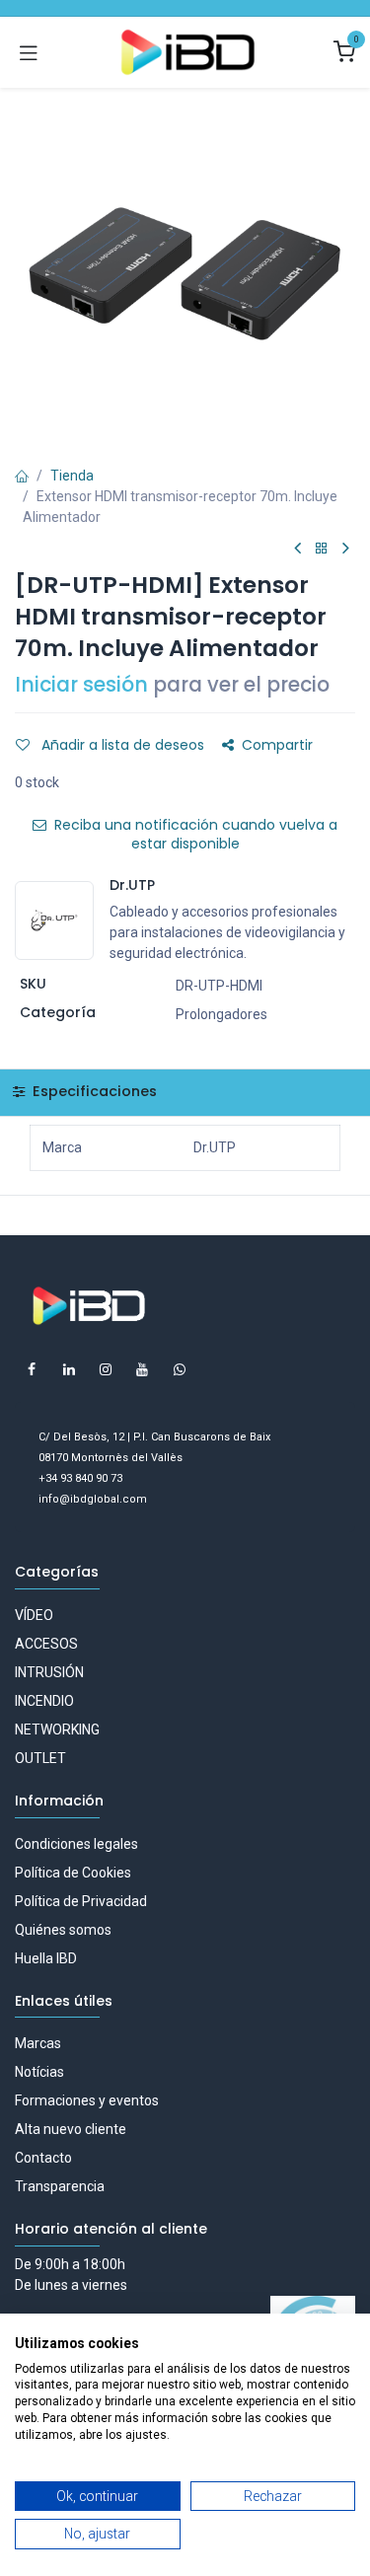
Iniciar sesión (81, 685)
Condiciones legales (76, 1844)
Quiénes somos (63, 1930)
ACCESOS (46, 1644)
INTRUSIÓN (49, 1672)
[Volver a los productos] (322, 549)
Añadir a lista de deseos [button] (121, 745)
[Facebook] (32, 1369)
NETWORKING (57, 1730)
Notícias (39, 2072)
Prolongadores (222, 1014)
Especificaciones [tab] (93, 1091)
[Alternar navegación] (29, 52)
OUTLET (40, 1758)
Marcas (38, 2043)
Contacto (43, 2158)
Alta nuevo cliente (71, 2129)
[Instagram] (106, 1369)
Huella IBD (46, 1958)
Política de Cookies (73, 1873)
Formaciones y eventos (87, 2100)
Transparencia (60, 2186)
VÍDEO (34, 1615)
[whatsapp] (180, 1369)
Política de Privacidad (81, 1901)
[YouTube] (142, 1369)
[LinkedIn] (69, 1369)
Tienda (72, 476)
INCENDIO (44, 1701)
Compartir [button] (277, 745)
